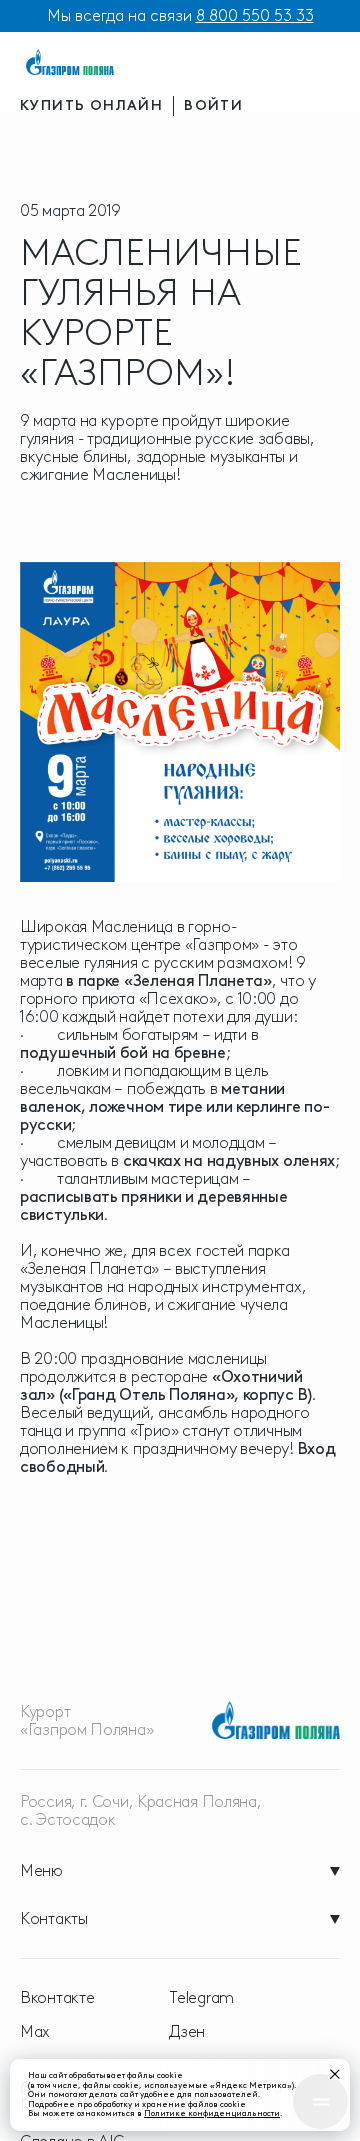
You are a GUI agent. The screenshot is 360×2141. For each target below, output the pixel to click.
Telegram (201, 1998)
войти (213, 105)
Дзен (187, 2032)
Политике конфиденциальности (212, 2113)
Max (35, 2032)
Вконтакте (57, 1998)
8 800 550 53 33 (255, 15)
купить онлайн (91, 105)
